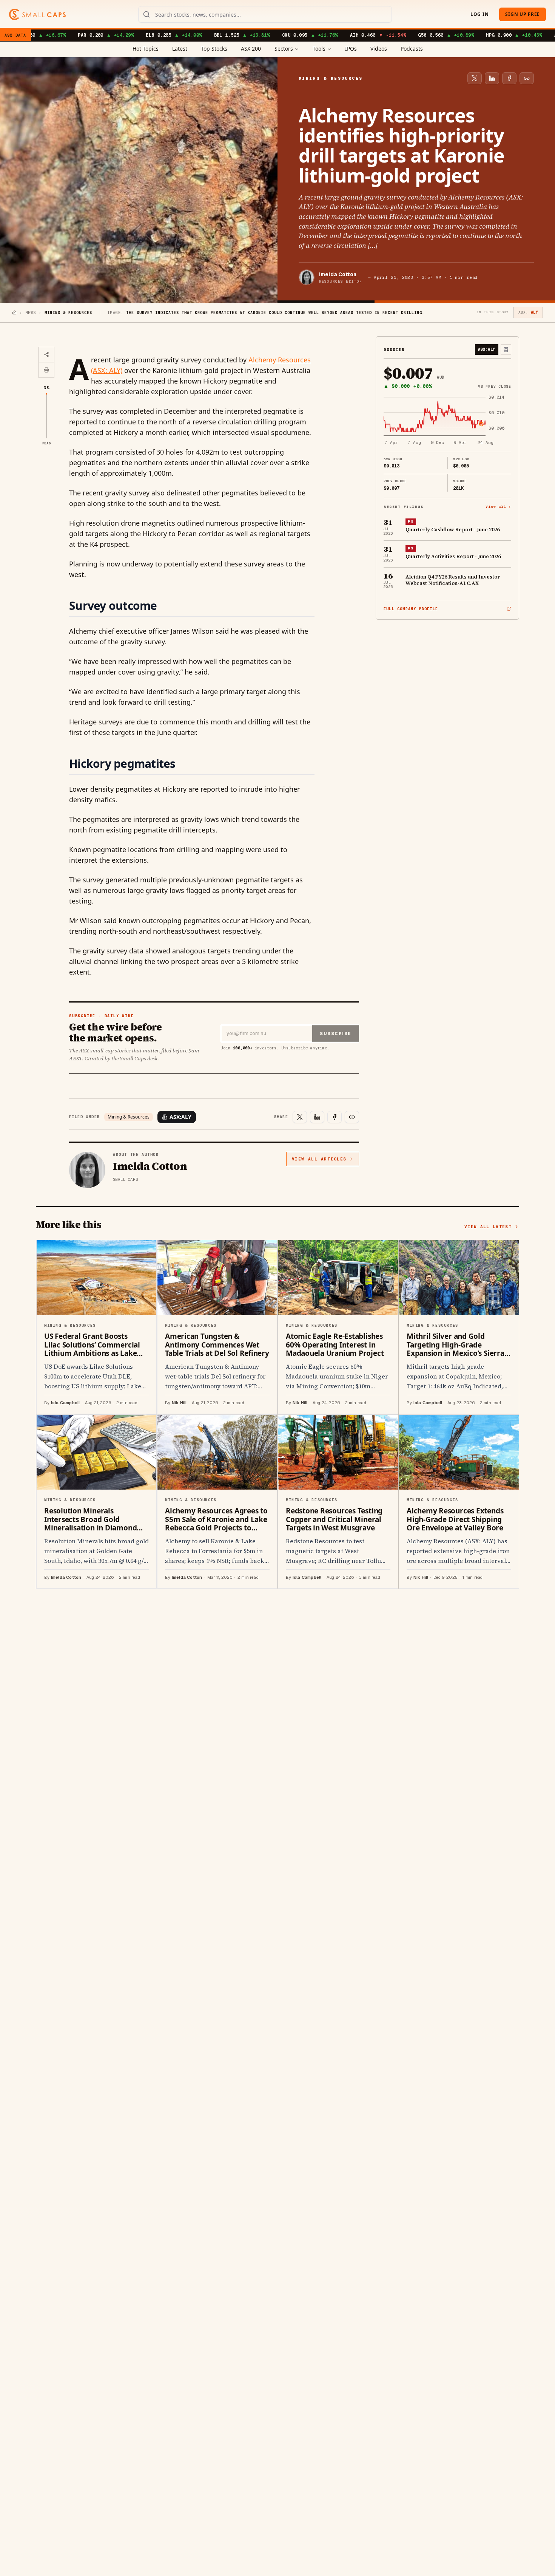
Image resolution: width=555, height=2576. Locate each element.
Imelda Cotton (338, 274)
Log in (479, 14)
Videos (379, 49)
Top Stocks (214, 49)
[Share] (46, 355)
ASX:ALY (180, 1117)
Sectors (284, 49)
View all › (498, 506)
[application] (447, 421)
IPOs (351, 49)
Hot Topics (146, 49)
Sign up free (523, 14)
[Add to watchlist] (506, 350)
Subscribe (335, 1033)
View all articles (319, 1159)
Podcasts (412, 49)
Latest (180, 49)
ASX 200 (251, 49)
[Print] (46, 370)
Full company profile (411, 609)
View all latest (488, 1227)
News (31, 313)
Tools (319, 49)
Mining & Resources (129, 1117)
